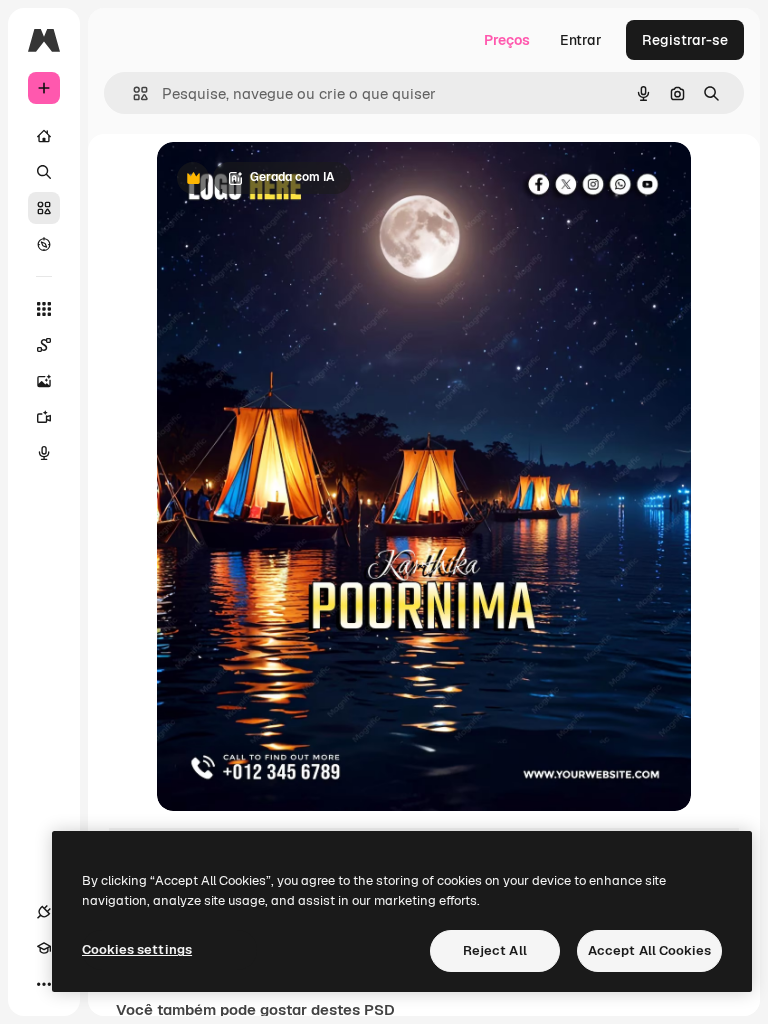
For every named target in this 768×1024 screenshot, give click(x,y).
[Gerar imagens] (44, 381)
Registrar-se (685, 40)
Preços (507, 40)
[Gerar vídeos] (44, 417)
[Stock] (44, 208)
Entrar (581, 40)
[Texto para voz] (44, 453)
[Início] (44, 136)
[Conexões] (44, 912)
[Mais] (44, 984)
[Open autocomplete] (132, 93)
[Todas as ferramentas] (44, 309)
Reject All (495, 950)
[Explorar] (44, 244)
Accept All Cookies (649, 950)
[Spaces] (44, 345)
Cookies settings (137, 949)
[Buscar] (44, 172)
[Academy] (44, 948)
